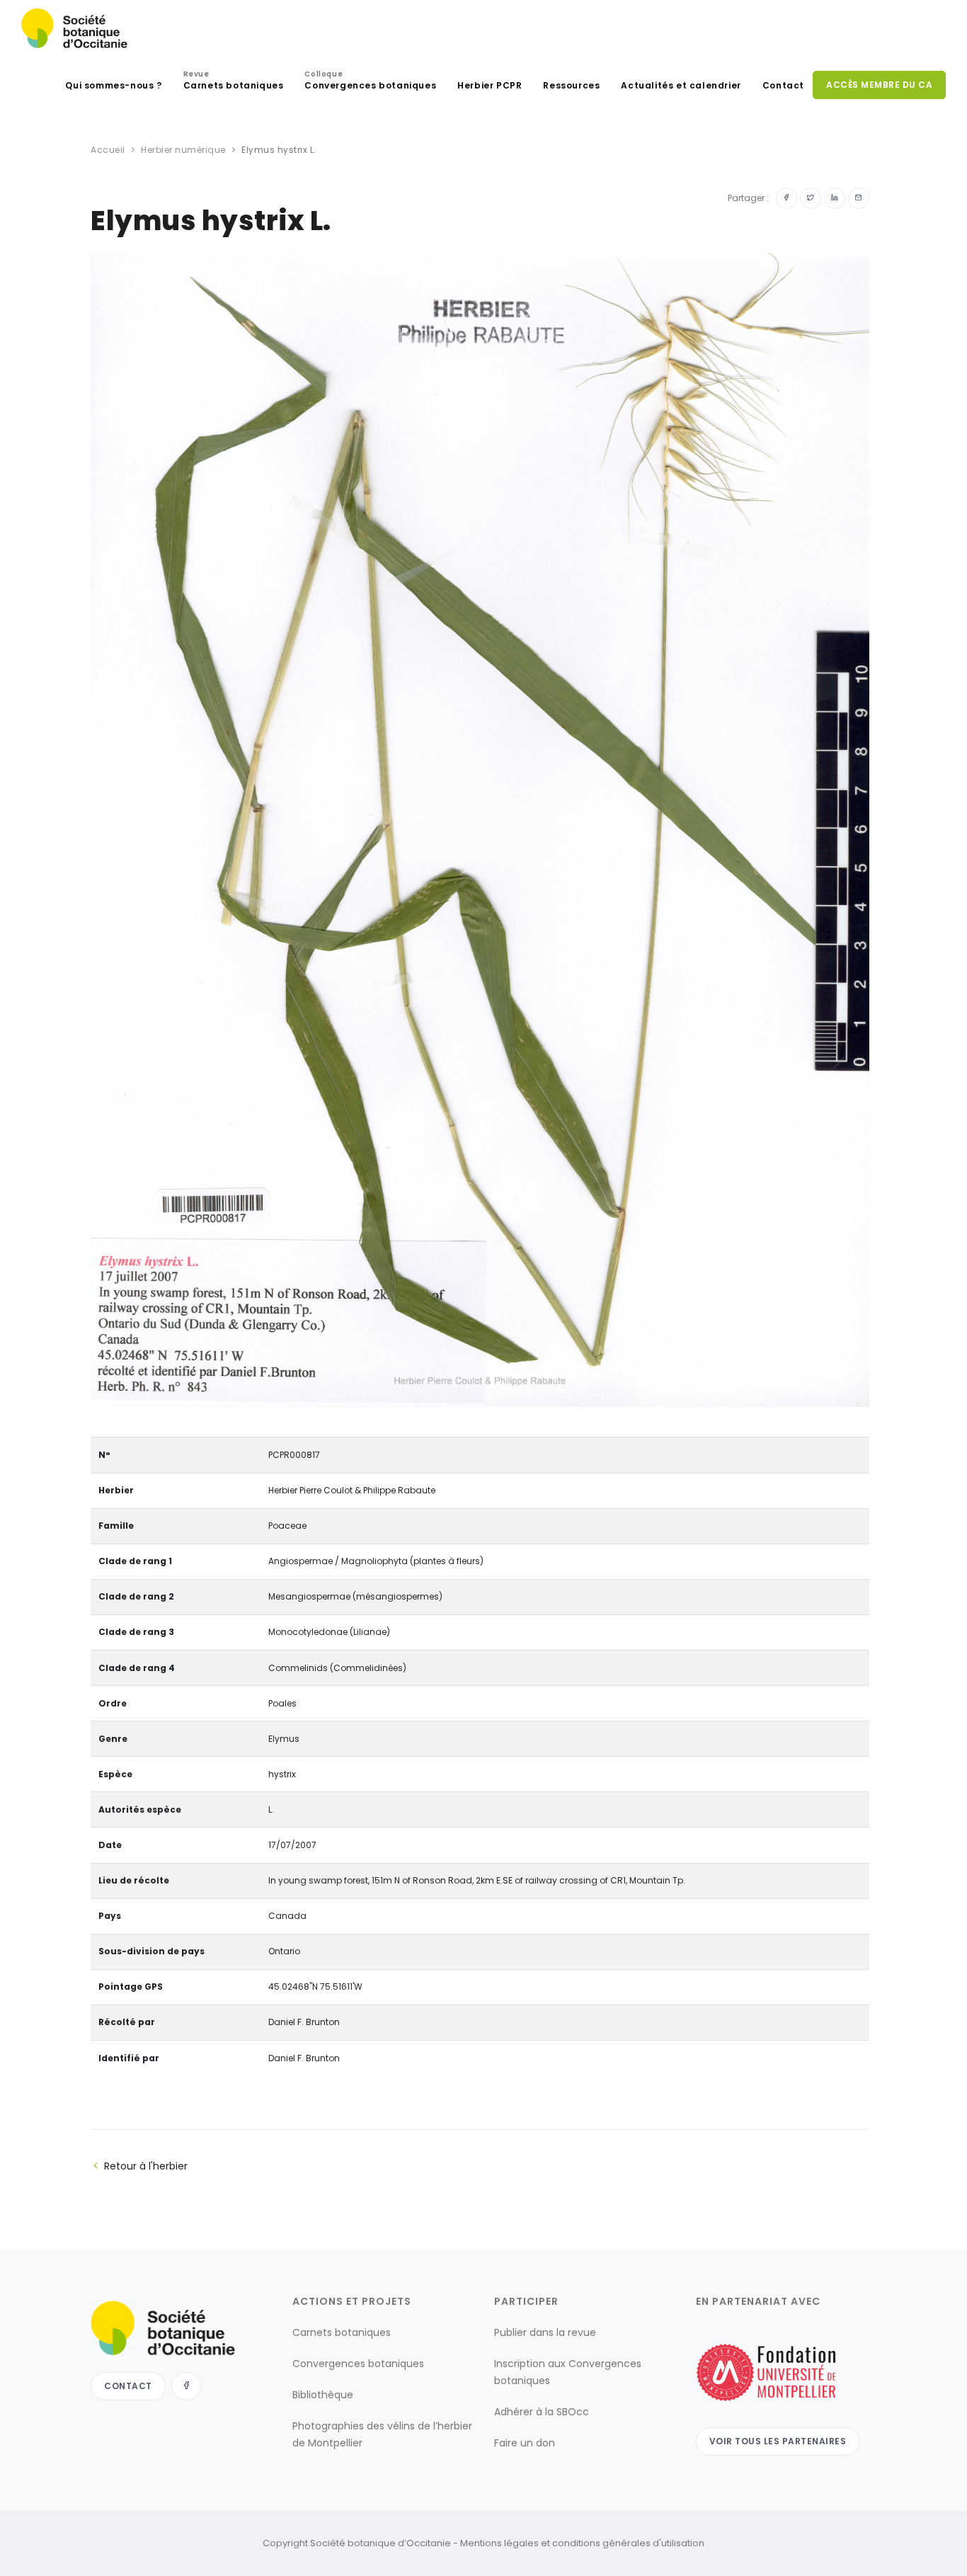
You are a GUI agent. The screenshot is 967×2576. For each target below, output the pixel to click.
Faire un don (525, 2443)
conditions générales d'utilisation (628, 2543)
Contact (783, 85)
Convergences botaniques (370, 82)
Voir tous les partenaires (778, 2441)
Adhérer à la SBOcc (542, 2412)
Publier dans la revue (545, 2332)
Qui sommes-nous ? (113, 85)
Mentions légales (499, 2543)
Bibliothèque (323, 2395)
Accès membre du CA (879, 85)
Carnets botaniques (234, 82)
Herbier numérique (183, 150)
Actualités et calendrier (681, 85)
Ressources (571, 85)
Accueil (108, 150)
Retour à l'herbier (146, 2166)
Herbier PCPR (490, 85)
